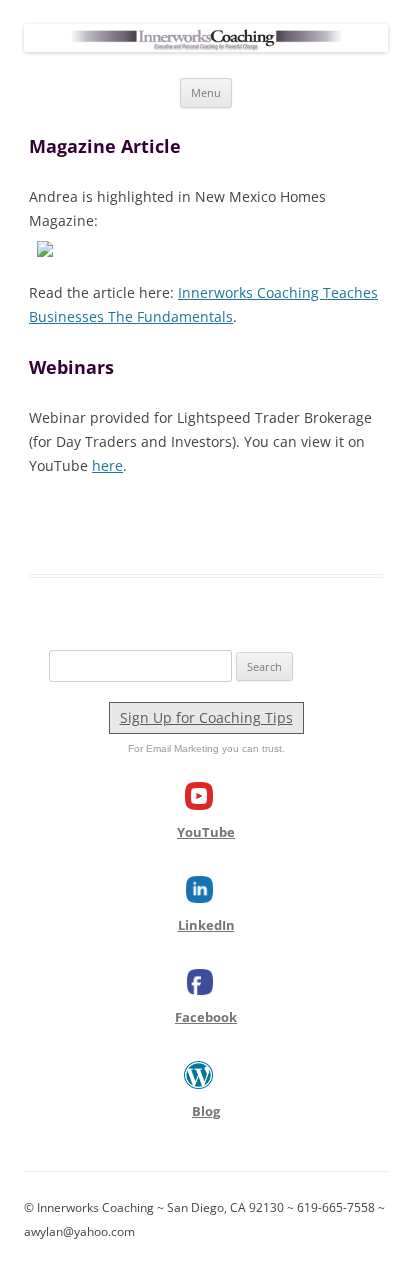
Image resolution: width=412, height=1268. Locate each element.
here (107, 465)
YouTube (206, 832)
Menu (206, 92)
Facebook (206, 1017)
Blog (206, 1111)
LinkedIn (206, 925)
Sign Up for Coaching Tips (206, 717)
